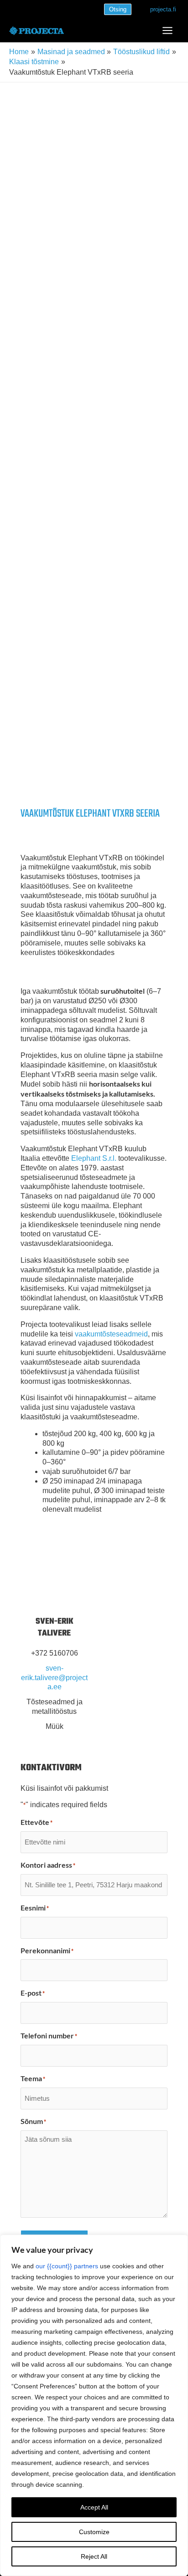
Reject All (94, 2556)
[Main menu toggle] (167, 30)
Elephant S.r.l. (93, 1158)
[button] (118, 9)
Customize (94, 2532)
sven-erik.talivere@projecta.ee (54, 1678)
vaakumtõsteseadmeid (111, 1334)
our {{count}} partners (67, 2266)
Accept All (94, 2507)
